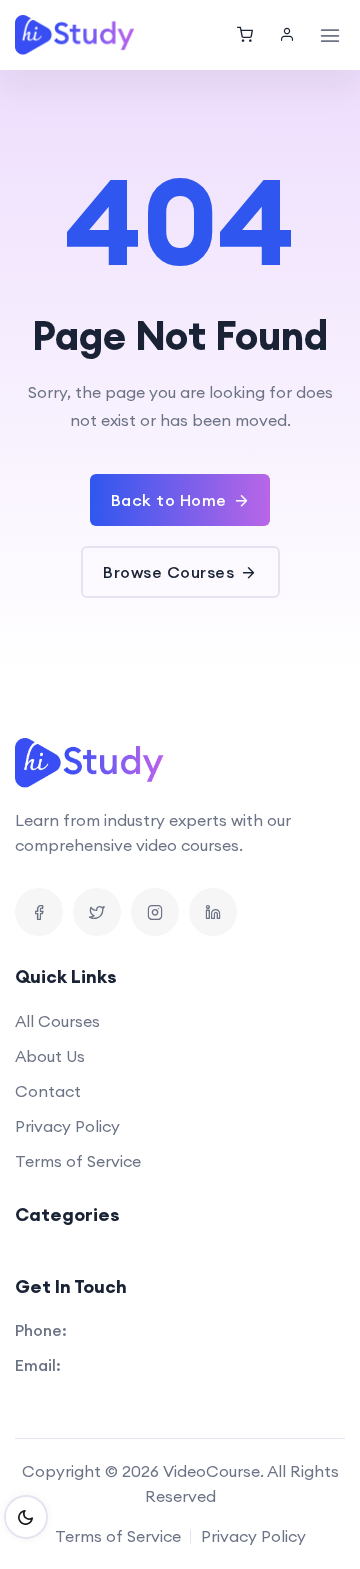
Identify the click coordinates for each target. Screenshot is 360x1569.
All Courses (57, 1021)
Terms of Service (78, 1161)
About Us (50, 1056)
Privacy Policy (67, 1126)
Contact (48, 1091)
